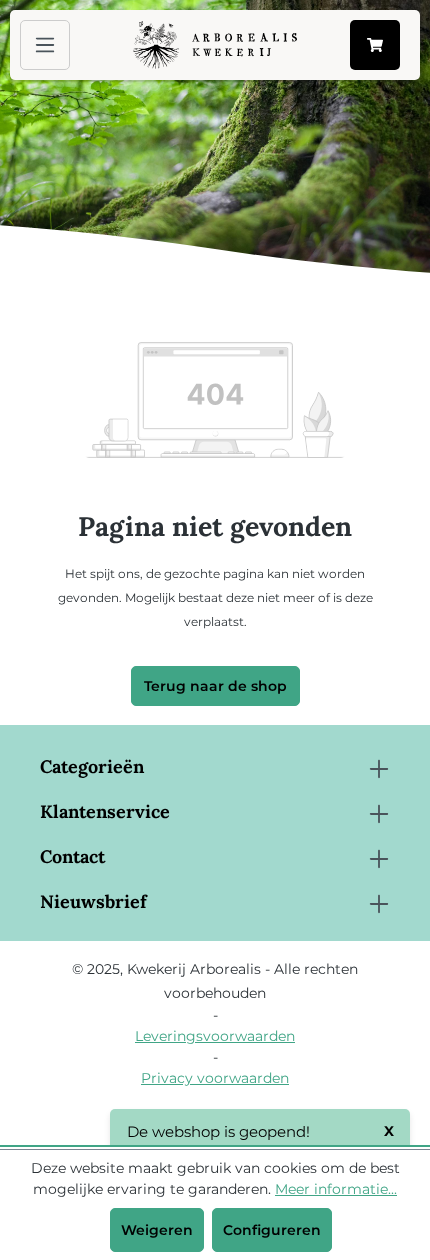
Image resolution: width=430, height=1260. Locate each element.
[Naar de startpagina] (215, 45)
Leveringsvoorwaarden (215, 1036)
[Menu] (45, 45)
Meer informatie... (336, 1189)
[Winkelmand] (375, 45)
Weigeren (157, 1230)
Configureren (272, 1230)
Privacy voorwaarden (215, 1078)
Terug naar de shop (215, 686)
